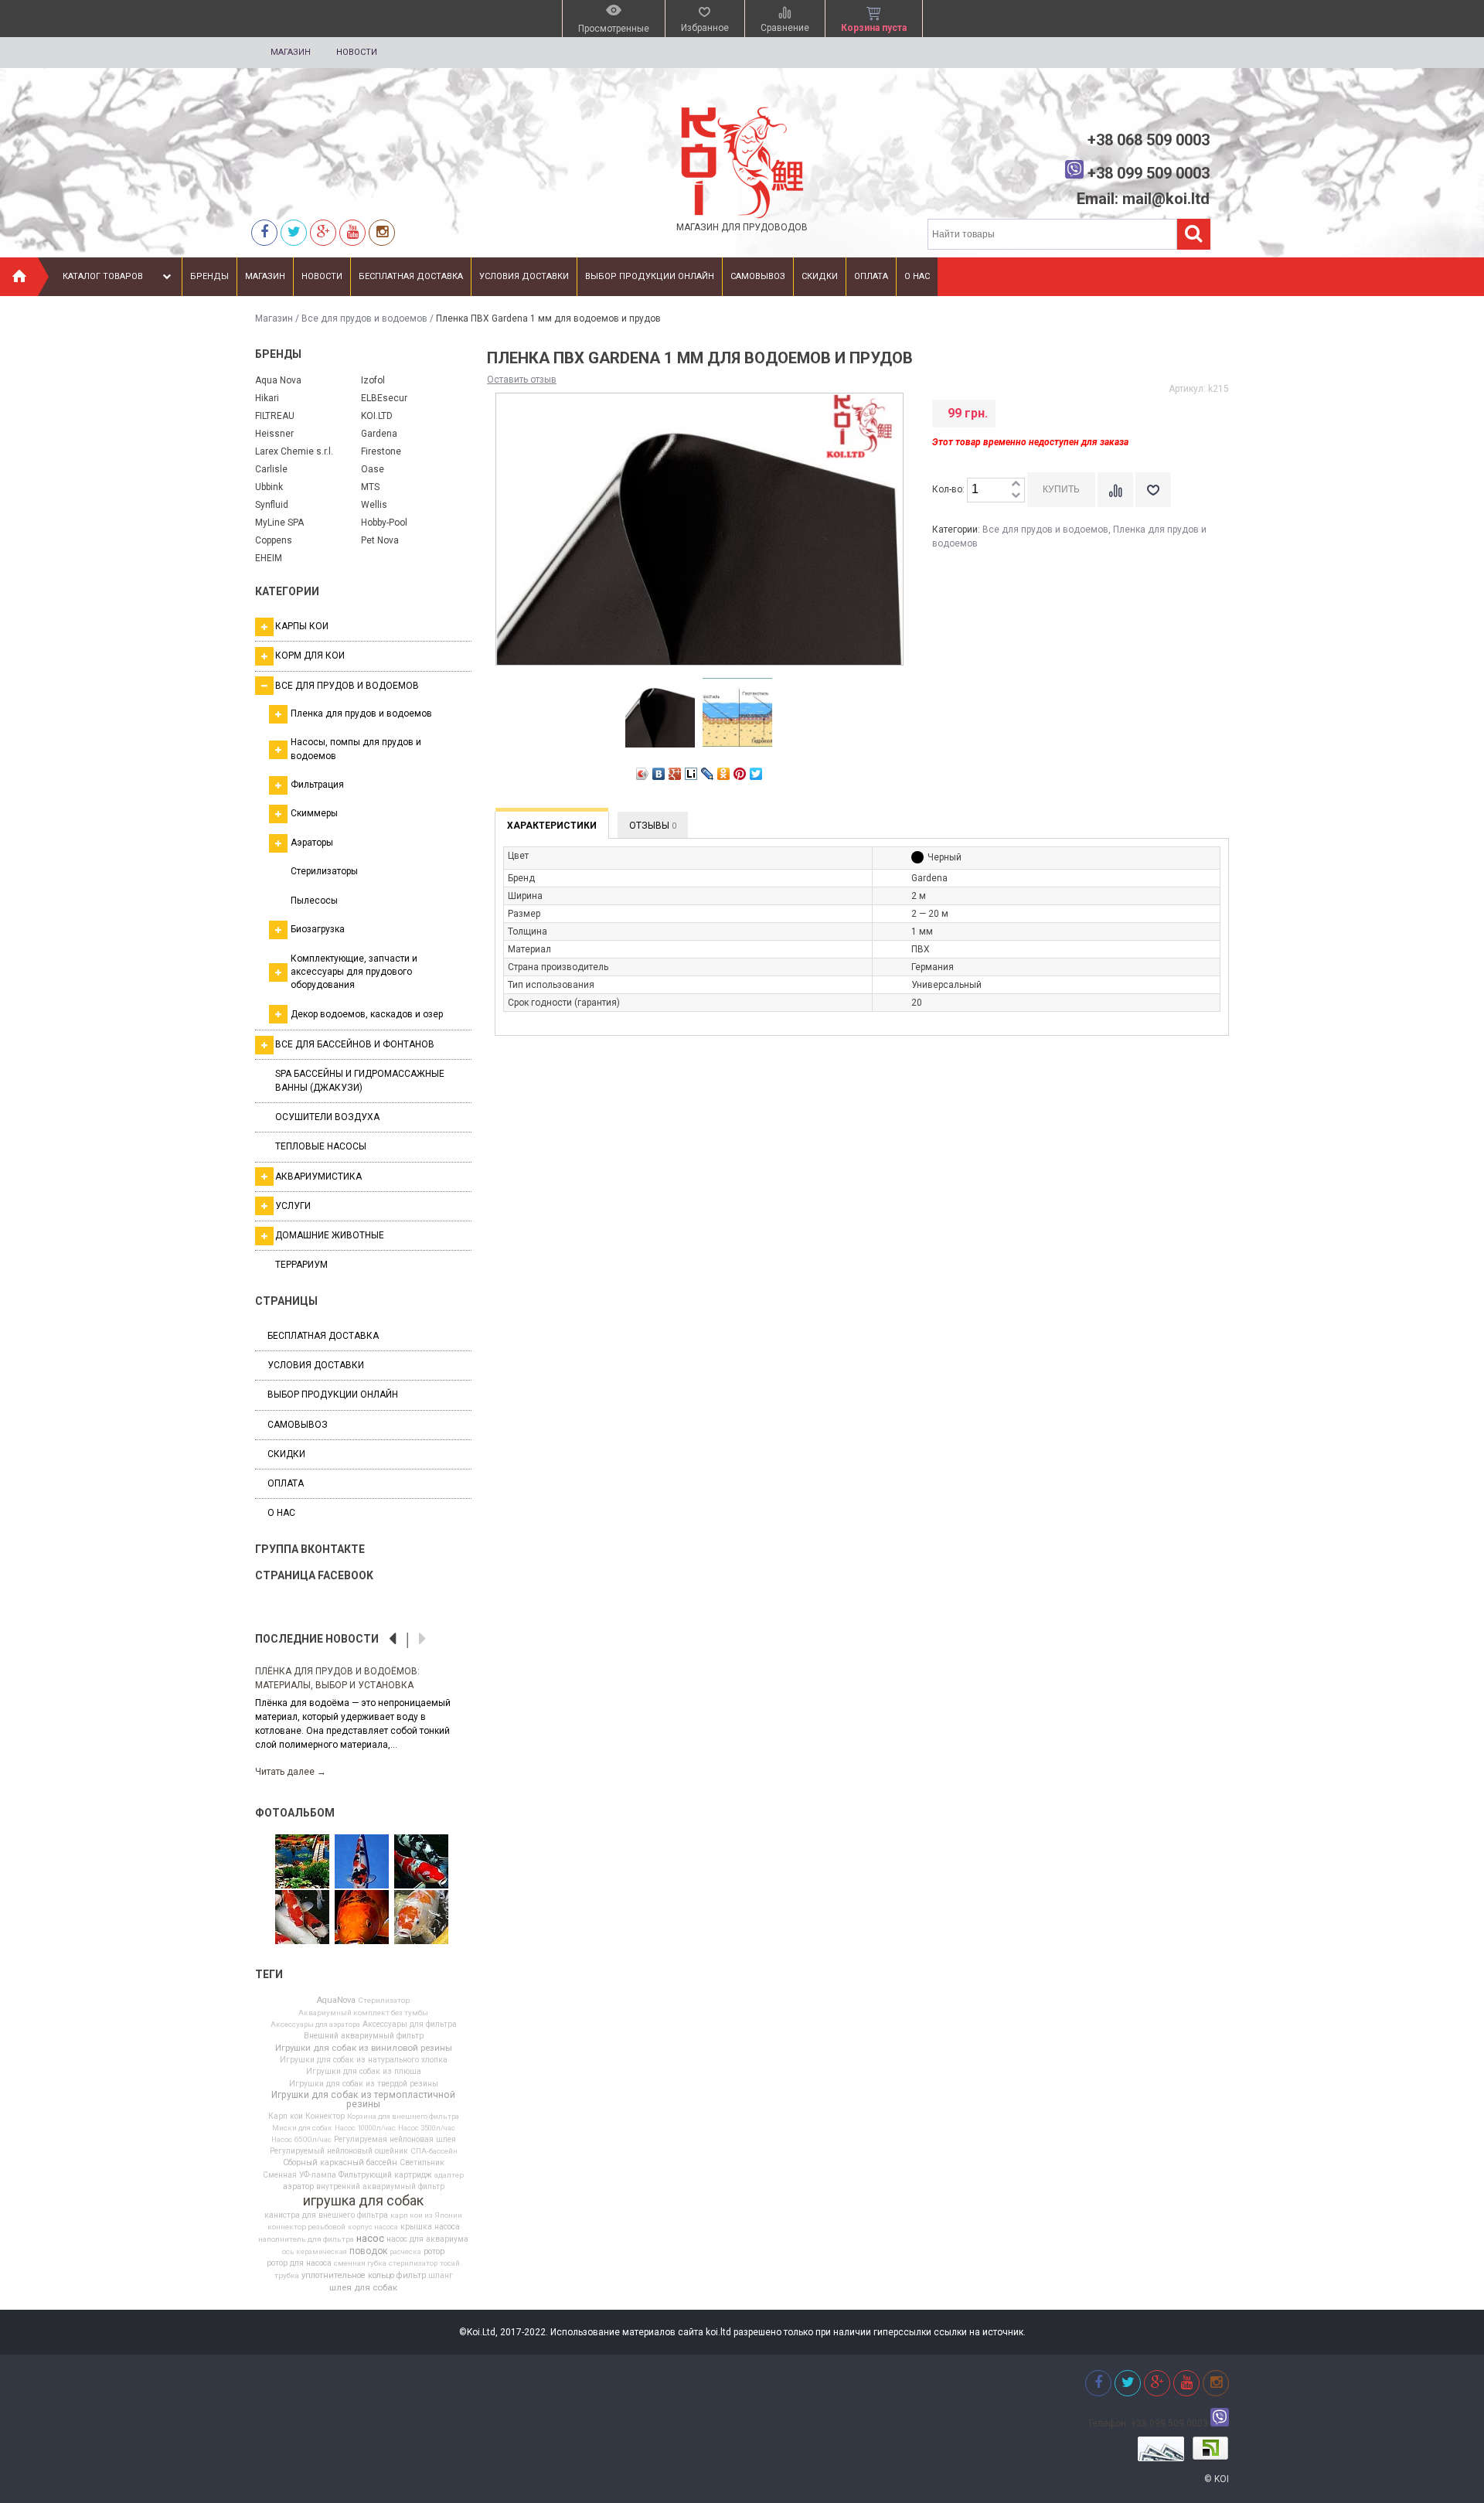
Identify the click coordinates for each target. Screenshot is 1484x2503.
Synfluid (272, 505)
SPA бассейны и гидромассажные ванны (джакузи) (360, 1080)
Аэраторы (312, 843)
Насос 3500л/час (427, 2128)
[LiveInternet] (691, 774)
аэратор (298, 2187)
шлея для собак (363, 2288)
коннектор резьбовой (306, 2227)
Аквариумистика (318, 1177)
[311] (302, 1862)
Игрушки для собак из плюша (364, 2072)
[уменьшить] (1016, 496)
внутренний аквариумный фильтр (380, 2187)
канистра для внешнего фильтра (326, 2215)
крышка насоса (430, 2227)
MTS (370, 487)
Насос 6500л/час (301, 2140)
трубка (287, 2276)
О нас (917, 276)
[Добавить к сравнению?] (1115, 490)
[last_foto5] (362, 1862)
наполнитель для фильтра (306, 2239)
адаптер (449, 2175)
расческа (405, 2252)
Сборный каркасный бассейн (340, 2163)
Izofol (373, 380)
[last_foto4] (362, 1918)
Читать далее (291, 1757)
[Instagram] (382, 232)
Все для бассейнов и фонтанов (355, 1044)
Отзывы (653, 826)
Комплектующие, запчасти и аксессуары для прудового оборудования (354, 972)
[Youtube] (352, 232)
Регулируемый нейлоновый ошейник (339, 2151)
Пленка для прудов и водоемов (361, 713)
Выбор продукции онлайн (650, 276)
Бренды (209, 276)
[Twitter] (294, 232)
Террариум (301, 1265)
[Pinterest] (740, 774)
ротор (434, 2252)
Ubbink (269, 487)
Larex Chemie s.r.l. (294, 451)
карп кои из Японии (426, 2215)
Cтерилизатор (384, 2001)
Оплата (871, 276)
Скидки (820, 276)
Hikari (267, 398)
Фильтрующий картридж (385, 2175)
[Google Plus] (675, 774)
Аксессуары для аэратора (315, 2025)
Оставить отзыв (522, 380)
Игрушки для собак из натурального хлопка (364, 2060)
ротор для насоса (299, 2263)
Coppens (274, 540)
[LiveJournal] (708, 774)
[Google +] (323, 232)
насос (370, 2238)
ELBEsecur (384, 398)
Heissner (274, 434)
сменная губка (360, 2263)
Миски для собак (302, 2128)
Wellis (374, 505)
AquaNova (336, 2001)
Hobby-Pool (384, 523)
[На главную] (19, 277)
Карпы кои (302, 626)
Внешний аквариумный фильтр (364, 2036)
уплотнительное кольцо (348, 2276)
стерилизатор (413, 2263)
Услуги (293, 1206)
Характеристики (552, 826)
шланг (441, 2276)
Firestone (381, 451)
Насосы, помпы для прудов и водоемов (356, 749)
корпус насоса (373, 2227)
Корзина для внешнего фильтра (403, 2116)
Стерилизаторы (324, 871)
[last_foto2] (421, 1862)
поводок (368, 2251)
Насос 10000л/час (365, 2128)
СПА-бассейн (434, 2151)
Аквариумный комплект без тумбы (363, 2013)
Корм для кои (310, 656)
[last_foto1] (421, 1918)
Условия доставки (524, 276)
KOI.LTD (377, 416)
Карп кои (286, 2116)
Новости (357, 52)
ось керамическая (315, 2252)
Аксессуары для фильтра (410, 2025)
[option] (363, 1713)
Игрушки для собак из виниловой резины (364, 2048)
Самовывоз (758, 276)
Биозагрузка (318, 929)
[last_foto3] (302, 1918)
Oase (373, 469)
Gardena (379, 434)
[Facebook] (264, 232)
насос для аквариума (427, 2239)
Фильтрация (317, 785)
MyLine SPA (279, 523)
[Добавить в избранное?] (1153, 490)
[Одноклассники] (724, 774)
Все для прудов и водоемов (364, 318)
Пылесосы (314, 901)
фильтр (411, 2276)
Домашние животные (330, 1235)
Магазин (291, 52)
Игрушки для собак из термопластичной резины (363, 2099)
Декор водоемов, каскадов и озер (367, 1014)
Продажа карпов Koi (306, 1671)
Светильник (422, 2163)
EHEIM (269, 558)
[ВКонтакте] (659, 774)
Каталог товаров (103, 276)
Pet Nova (380, 540)
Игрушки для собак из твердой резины (364, 2084)
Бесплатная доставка (411, 276)
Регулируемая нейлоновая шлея (395, 2140)
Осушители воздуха (327, 1117)
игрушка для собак (363, 2201)
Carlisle (271, 469)
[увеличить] (1016, 484)
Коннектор (325, 2116)
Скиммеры (314, 813)
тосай (450, 2263)
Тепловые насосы (321, 1146)
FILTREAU (275, 416)
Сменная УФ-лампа (300, 2175)
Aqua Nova (278, 380)
